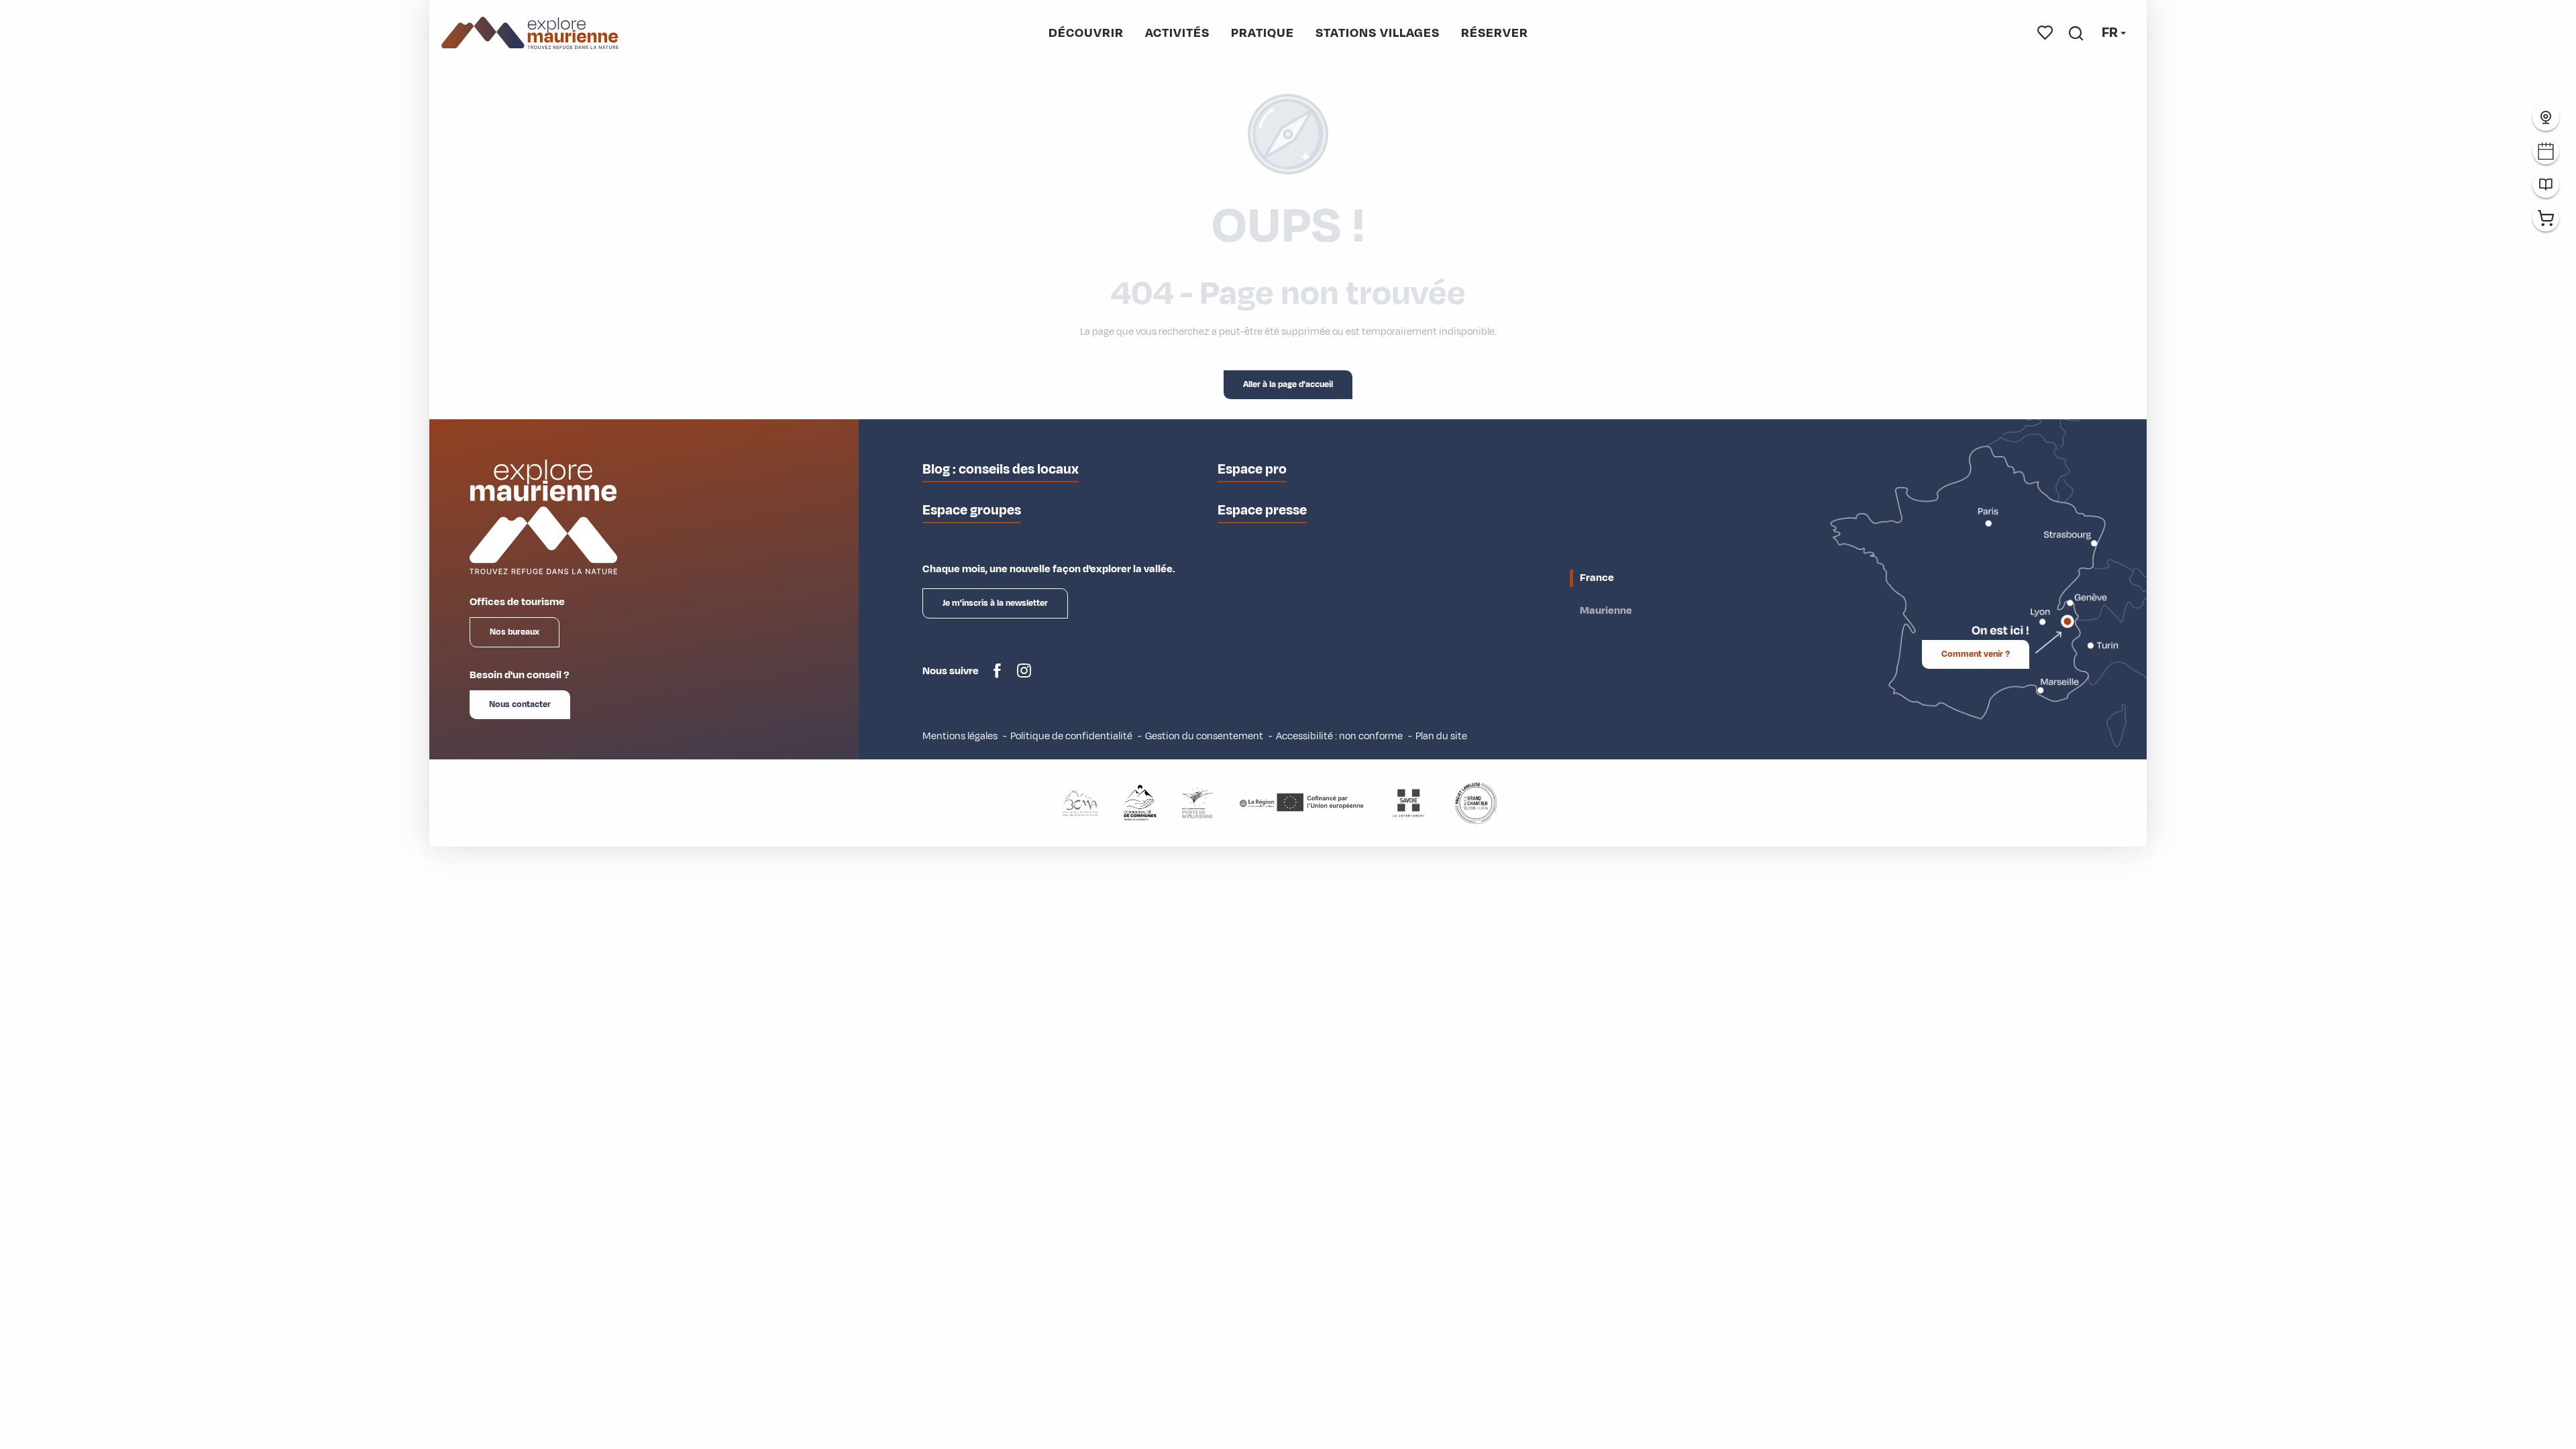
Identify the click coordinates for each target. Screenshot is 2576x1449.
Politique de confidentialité (1071, 736)
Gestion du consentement (1204, 736)
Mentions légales (960, 736)
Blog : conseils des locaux (1001, 469)
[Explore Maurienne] (530, 33)
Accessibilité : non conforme (1339, 736)
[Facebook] (997, 676)
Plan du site (1441, 736)
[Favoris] (2045, 33)
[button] (2076, 33)
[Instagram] (1024, 676)
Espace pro (1252, 469)
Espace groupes (972, 510)
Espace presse (1262, 510)
